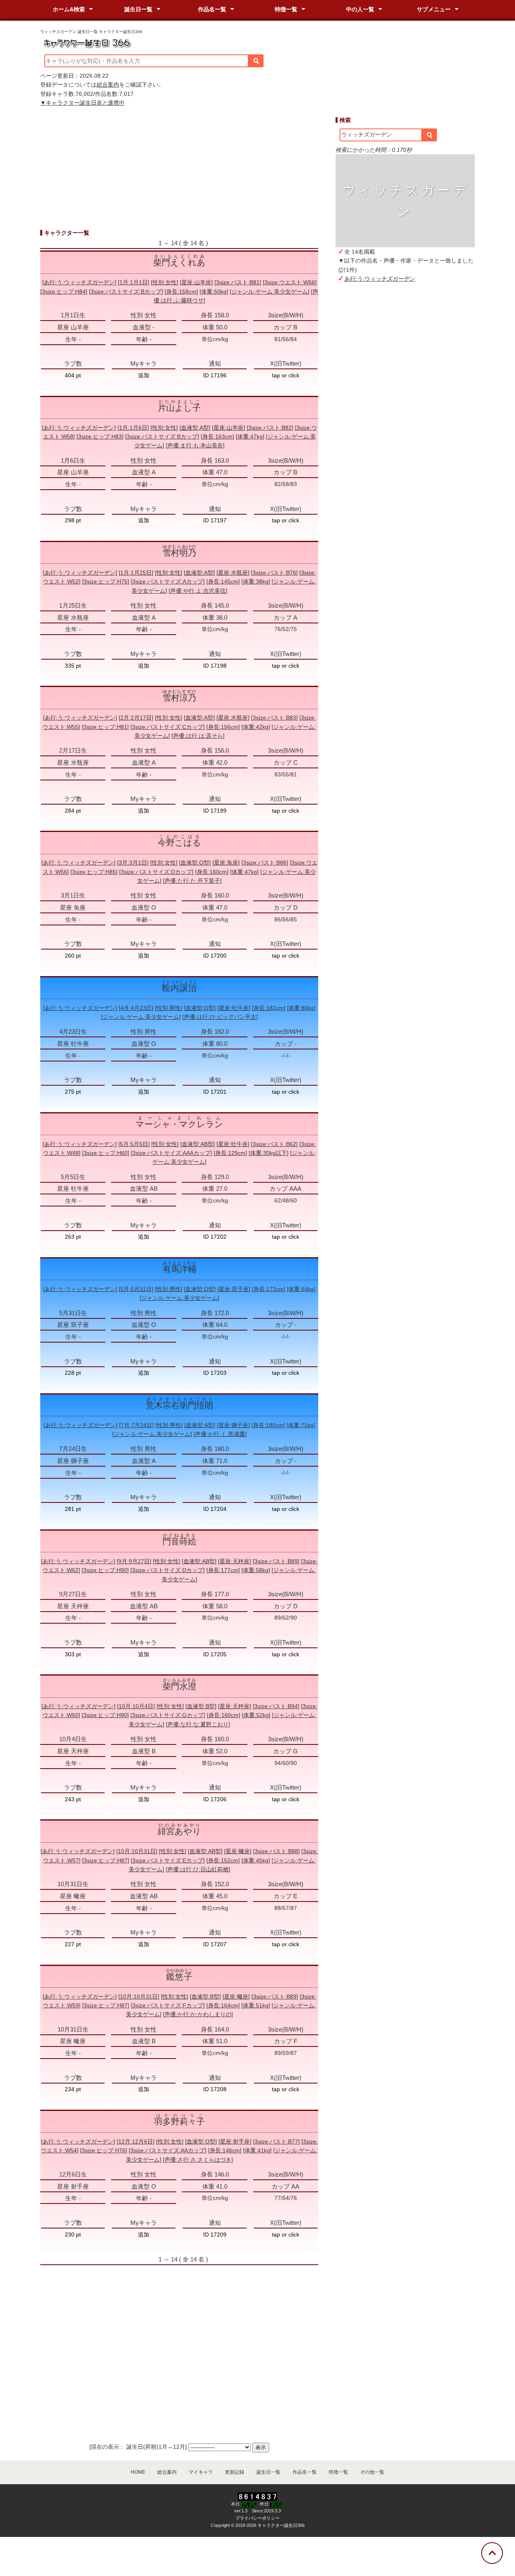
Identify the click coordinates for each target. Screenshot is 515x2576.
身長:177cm (223, 1570)
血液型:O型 (195, 863)
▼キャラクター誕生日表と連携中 (82, 103)
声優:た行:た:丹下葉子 (192, 881)
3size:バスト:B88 (276, 1851)
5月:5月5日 (134, 1144)
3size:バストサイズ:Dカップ (156, 872)
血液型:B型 (201, 1706)
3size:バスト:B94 (276, 1706)
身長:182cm (269, 1008)
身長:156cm (223, 727)
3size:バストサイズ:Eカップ (168, 1860)
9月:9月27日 (134, 1561)
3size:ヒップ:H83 (100, 437)
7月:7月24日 (136, 1425)
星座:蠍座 (238, 1851)
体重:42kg (256, 727)
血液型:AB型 (198, 1144)
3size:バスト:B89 (276, 1561)
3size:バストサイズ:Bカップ (126, 292)
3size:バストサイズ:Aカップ (168, 581)
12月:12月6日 (136, 2141)
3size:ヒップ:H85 (94, 872)
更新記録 (235, 2472)
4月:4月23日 (136, 1008)
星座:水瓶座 (233, 573)
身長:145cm (223, 581)
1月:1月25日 (136, 573)
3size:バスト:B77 (276, 2141)
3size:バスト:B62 (274, 1144)
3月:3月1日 (133, 863)
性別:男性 (169, 1008)
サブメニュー (434, 9)
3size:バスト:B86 (265, 863)
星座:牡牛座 (234, 1008)
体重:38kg (256, 581)
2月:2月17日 (136, 718)
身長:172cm (269, 1289)
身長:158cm (181, 292)
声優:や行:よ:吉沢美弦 (198, 591)
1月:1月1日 (134, 282)
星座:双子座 (234, 1289)
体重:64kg (301, 1289)
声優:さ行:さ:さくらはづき (198, 2160)
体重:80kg (301, 1008)
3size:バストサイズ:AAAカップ (171, 1153)
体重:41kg (257, 2150)
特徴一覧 (286, 9)
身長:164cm (223, 2005)
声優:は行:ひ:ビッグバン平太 (220, 1017)
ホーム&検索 (69, 9)
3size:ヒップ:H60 (106, 1153)
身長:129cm (230, 1153)
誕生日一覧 (138, 9)
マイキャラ (201, 2472)
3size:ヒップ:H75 (106, 581)
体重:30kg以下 (269, 1153)
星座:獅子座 (233, 1425)
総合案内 (108, 85)
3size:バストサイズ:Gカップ (168, 1715)
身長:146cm (225, 2150)
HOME (138, 2472)
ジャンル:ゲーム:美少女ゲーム (270, 292)
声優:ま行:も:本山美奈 (195, 445)
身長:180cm (268, 1425)
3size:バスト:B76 (274, 573)
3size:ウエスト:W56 (290, 282)
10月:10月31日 (137, 1851)
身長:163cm (217, 437)
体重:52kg (256, 1715)
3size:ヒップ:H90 (105, 1570)
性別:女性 (165, 282)
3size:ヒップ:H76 (104, 2150)
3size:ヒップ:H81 (105, 727)
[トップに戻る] (492, 2553)
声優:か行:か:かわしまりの (198, 2014)
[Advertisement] (405, 424)
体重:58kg (256, 1570)
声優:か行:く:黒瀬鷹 (220, 1434)
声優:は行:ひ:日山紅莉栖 (198, 1869)
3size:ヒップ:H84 (64, 292)
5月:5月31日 (136, 1289)
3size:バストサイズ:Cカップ (168, 727)
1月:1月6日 (133, 428)
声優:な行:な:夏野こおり (198, 1724)
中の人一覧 (360, 9)
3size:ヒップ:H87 (106, 1860)
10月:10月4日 (136, 1706)
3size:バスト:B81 (238, 282)
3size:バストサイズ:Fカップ (168, 2005)
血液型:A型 (195, 428)
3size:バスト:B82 (270, 428)
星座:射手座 (235, 2141)
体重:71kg (301, 1425)
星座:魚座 (226, 863)
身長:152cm (223, 1860)
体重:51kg (256, 2005)
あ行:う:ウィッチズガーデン (380, 279)
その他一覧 (372, 2472)
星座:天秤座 (235, 1561)
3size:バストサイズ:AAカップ (168, 2150)
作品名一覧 (212, 9)
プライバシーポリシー (257, 2518)
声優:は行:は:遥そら (198, 736)
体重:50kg (214, 292)
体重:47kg (250, 437)
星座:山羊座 (196, 282)
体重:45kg (256, 1860)
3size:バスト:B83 (274, 718)
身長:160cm (212, 872)
